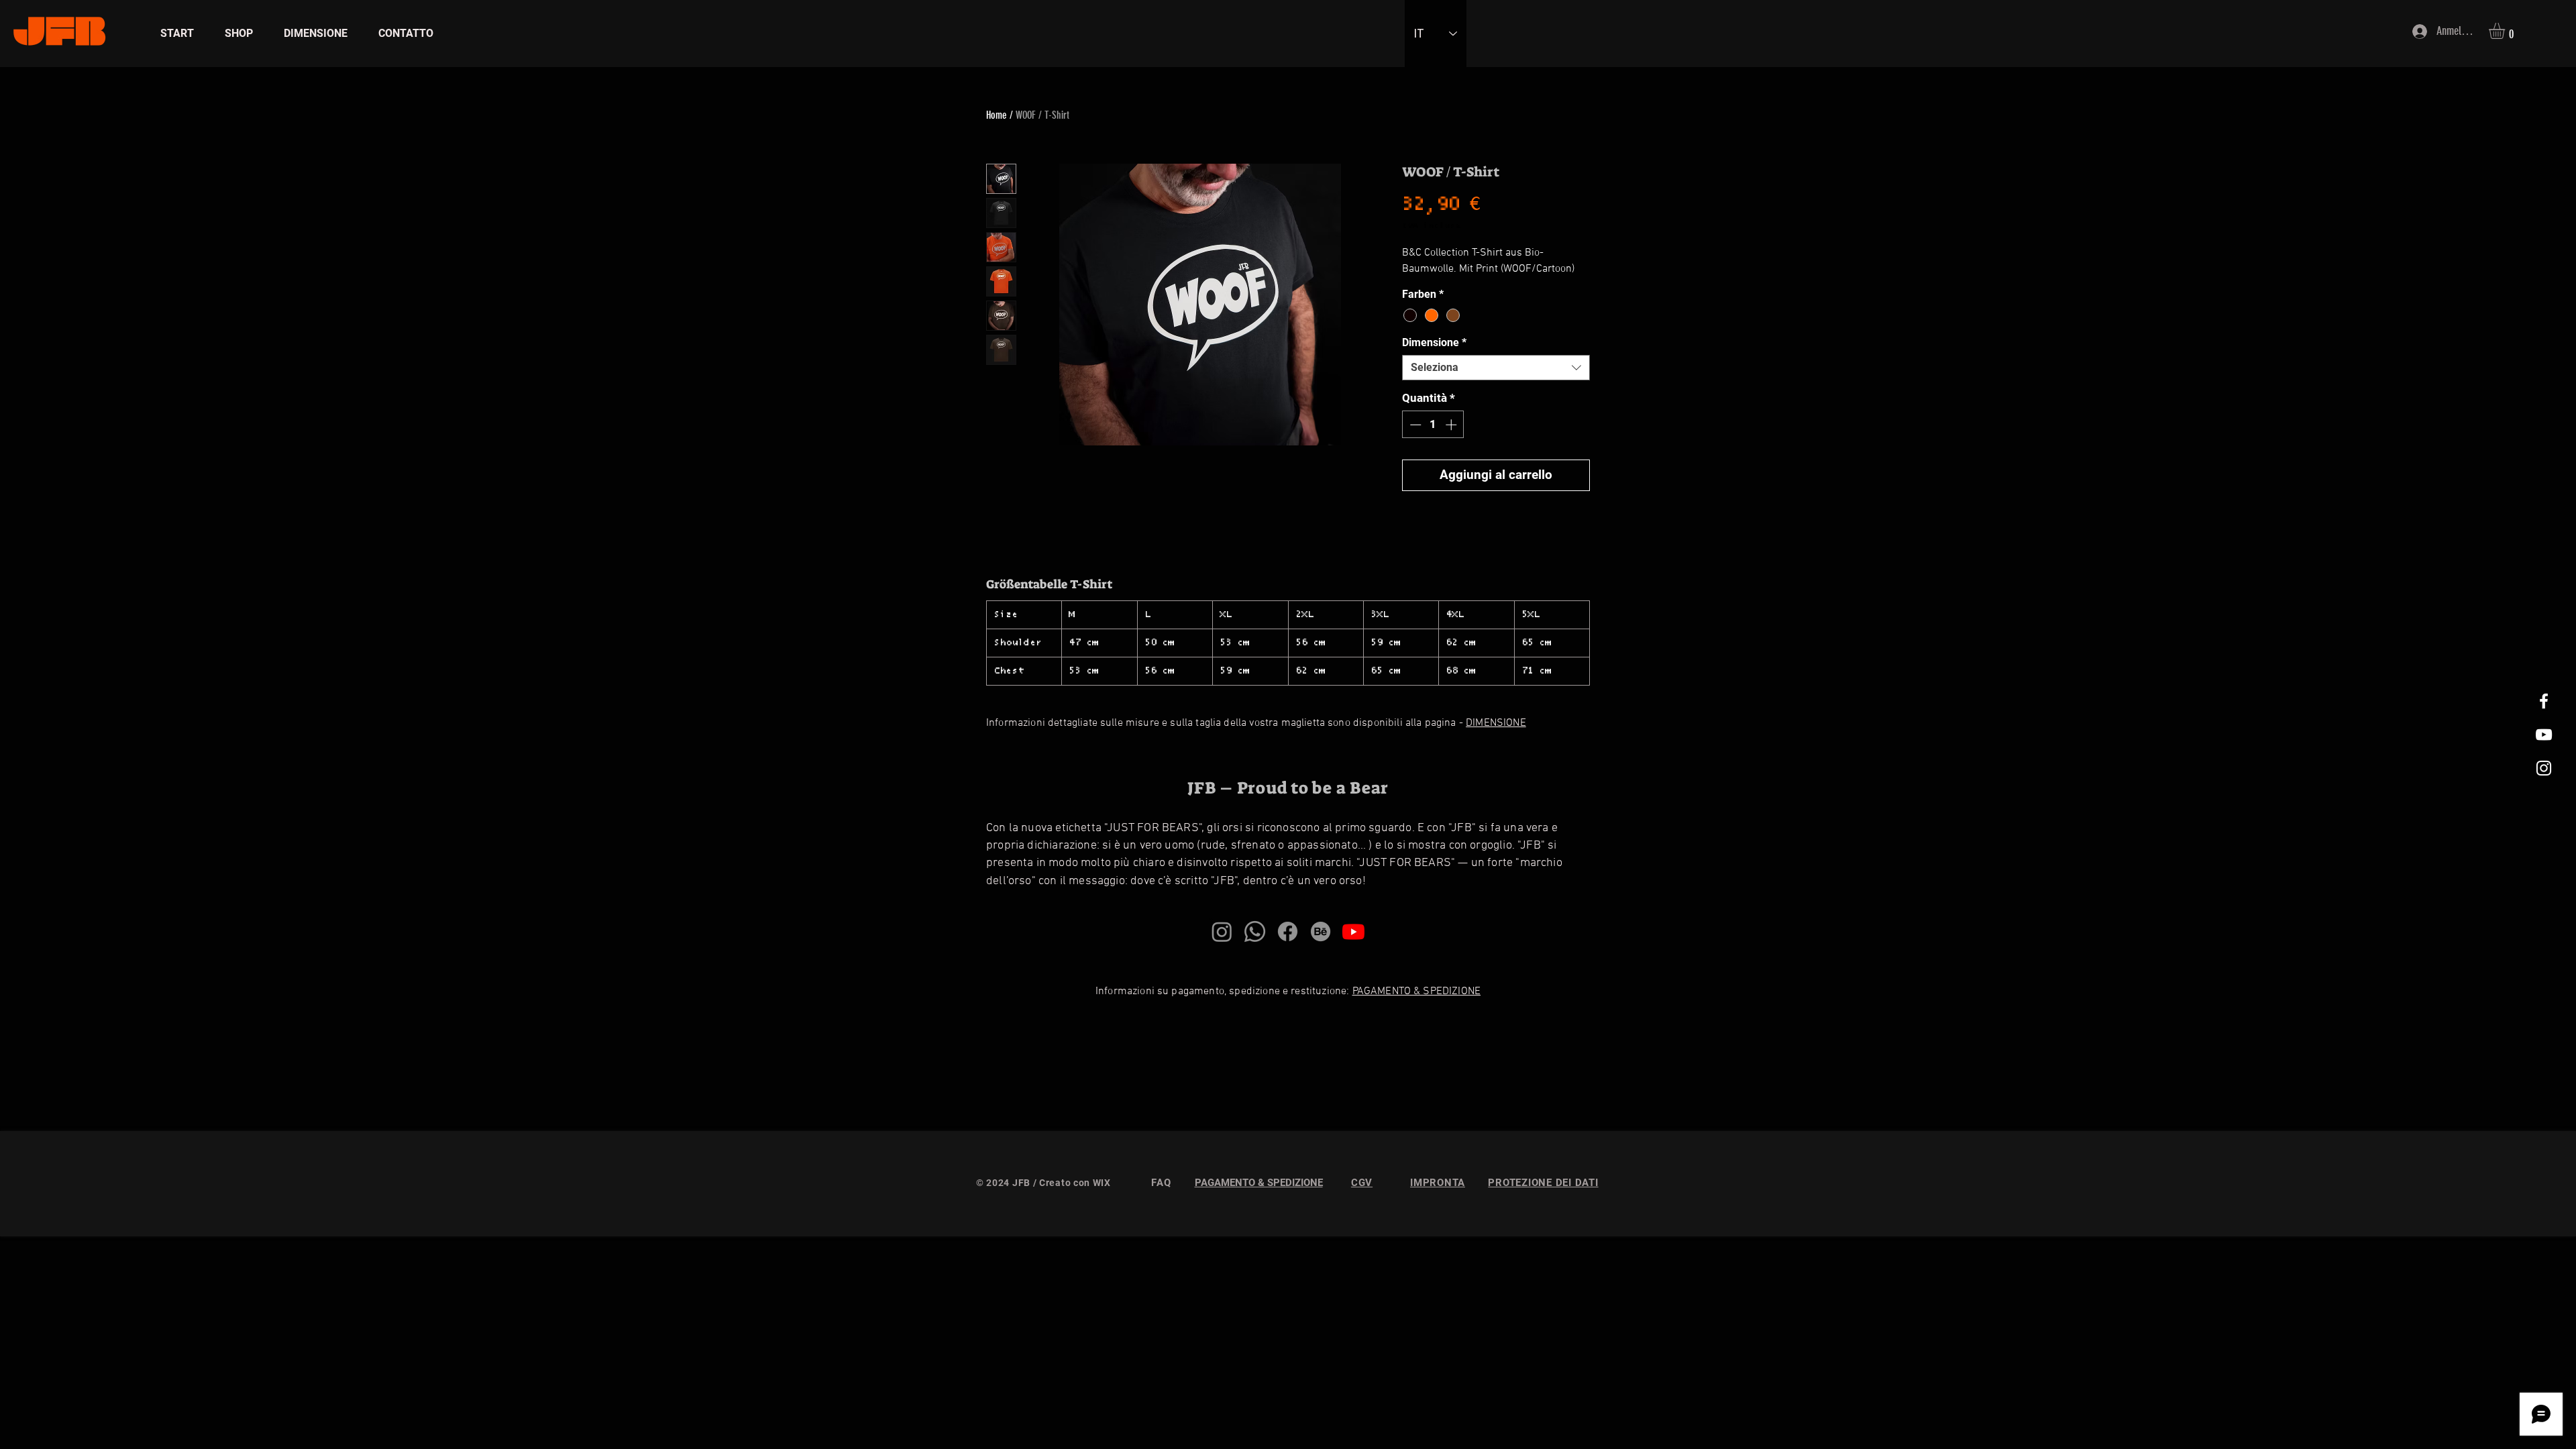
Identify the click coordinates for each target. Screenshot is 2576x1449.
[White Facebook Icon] (2544, 701)
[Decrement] (1414, 425)
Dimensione (1434, 342)
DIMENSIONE (1496, 723)
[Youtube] (1353, 931)
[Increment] (1452, 425)
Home (997, 115)
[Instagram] (1222, 931)
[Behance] (1321, 931)
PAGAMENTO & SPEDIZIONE (1417, 991)
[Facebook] (1288, 931)
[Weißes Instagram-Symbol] (2544, 768)
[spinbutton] (1433, 425)
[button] (2506, 31)
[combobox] (1496, 368)
